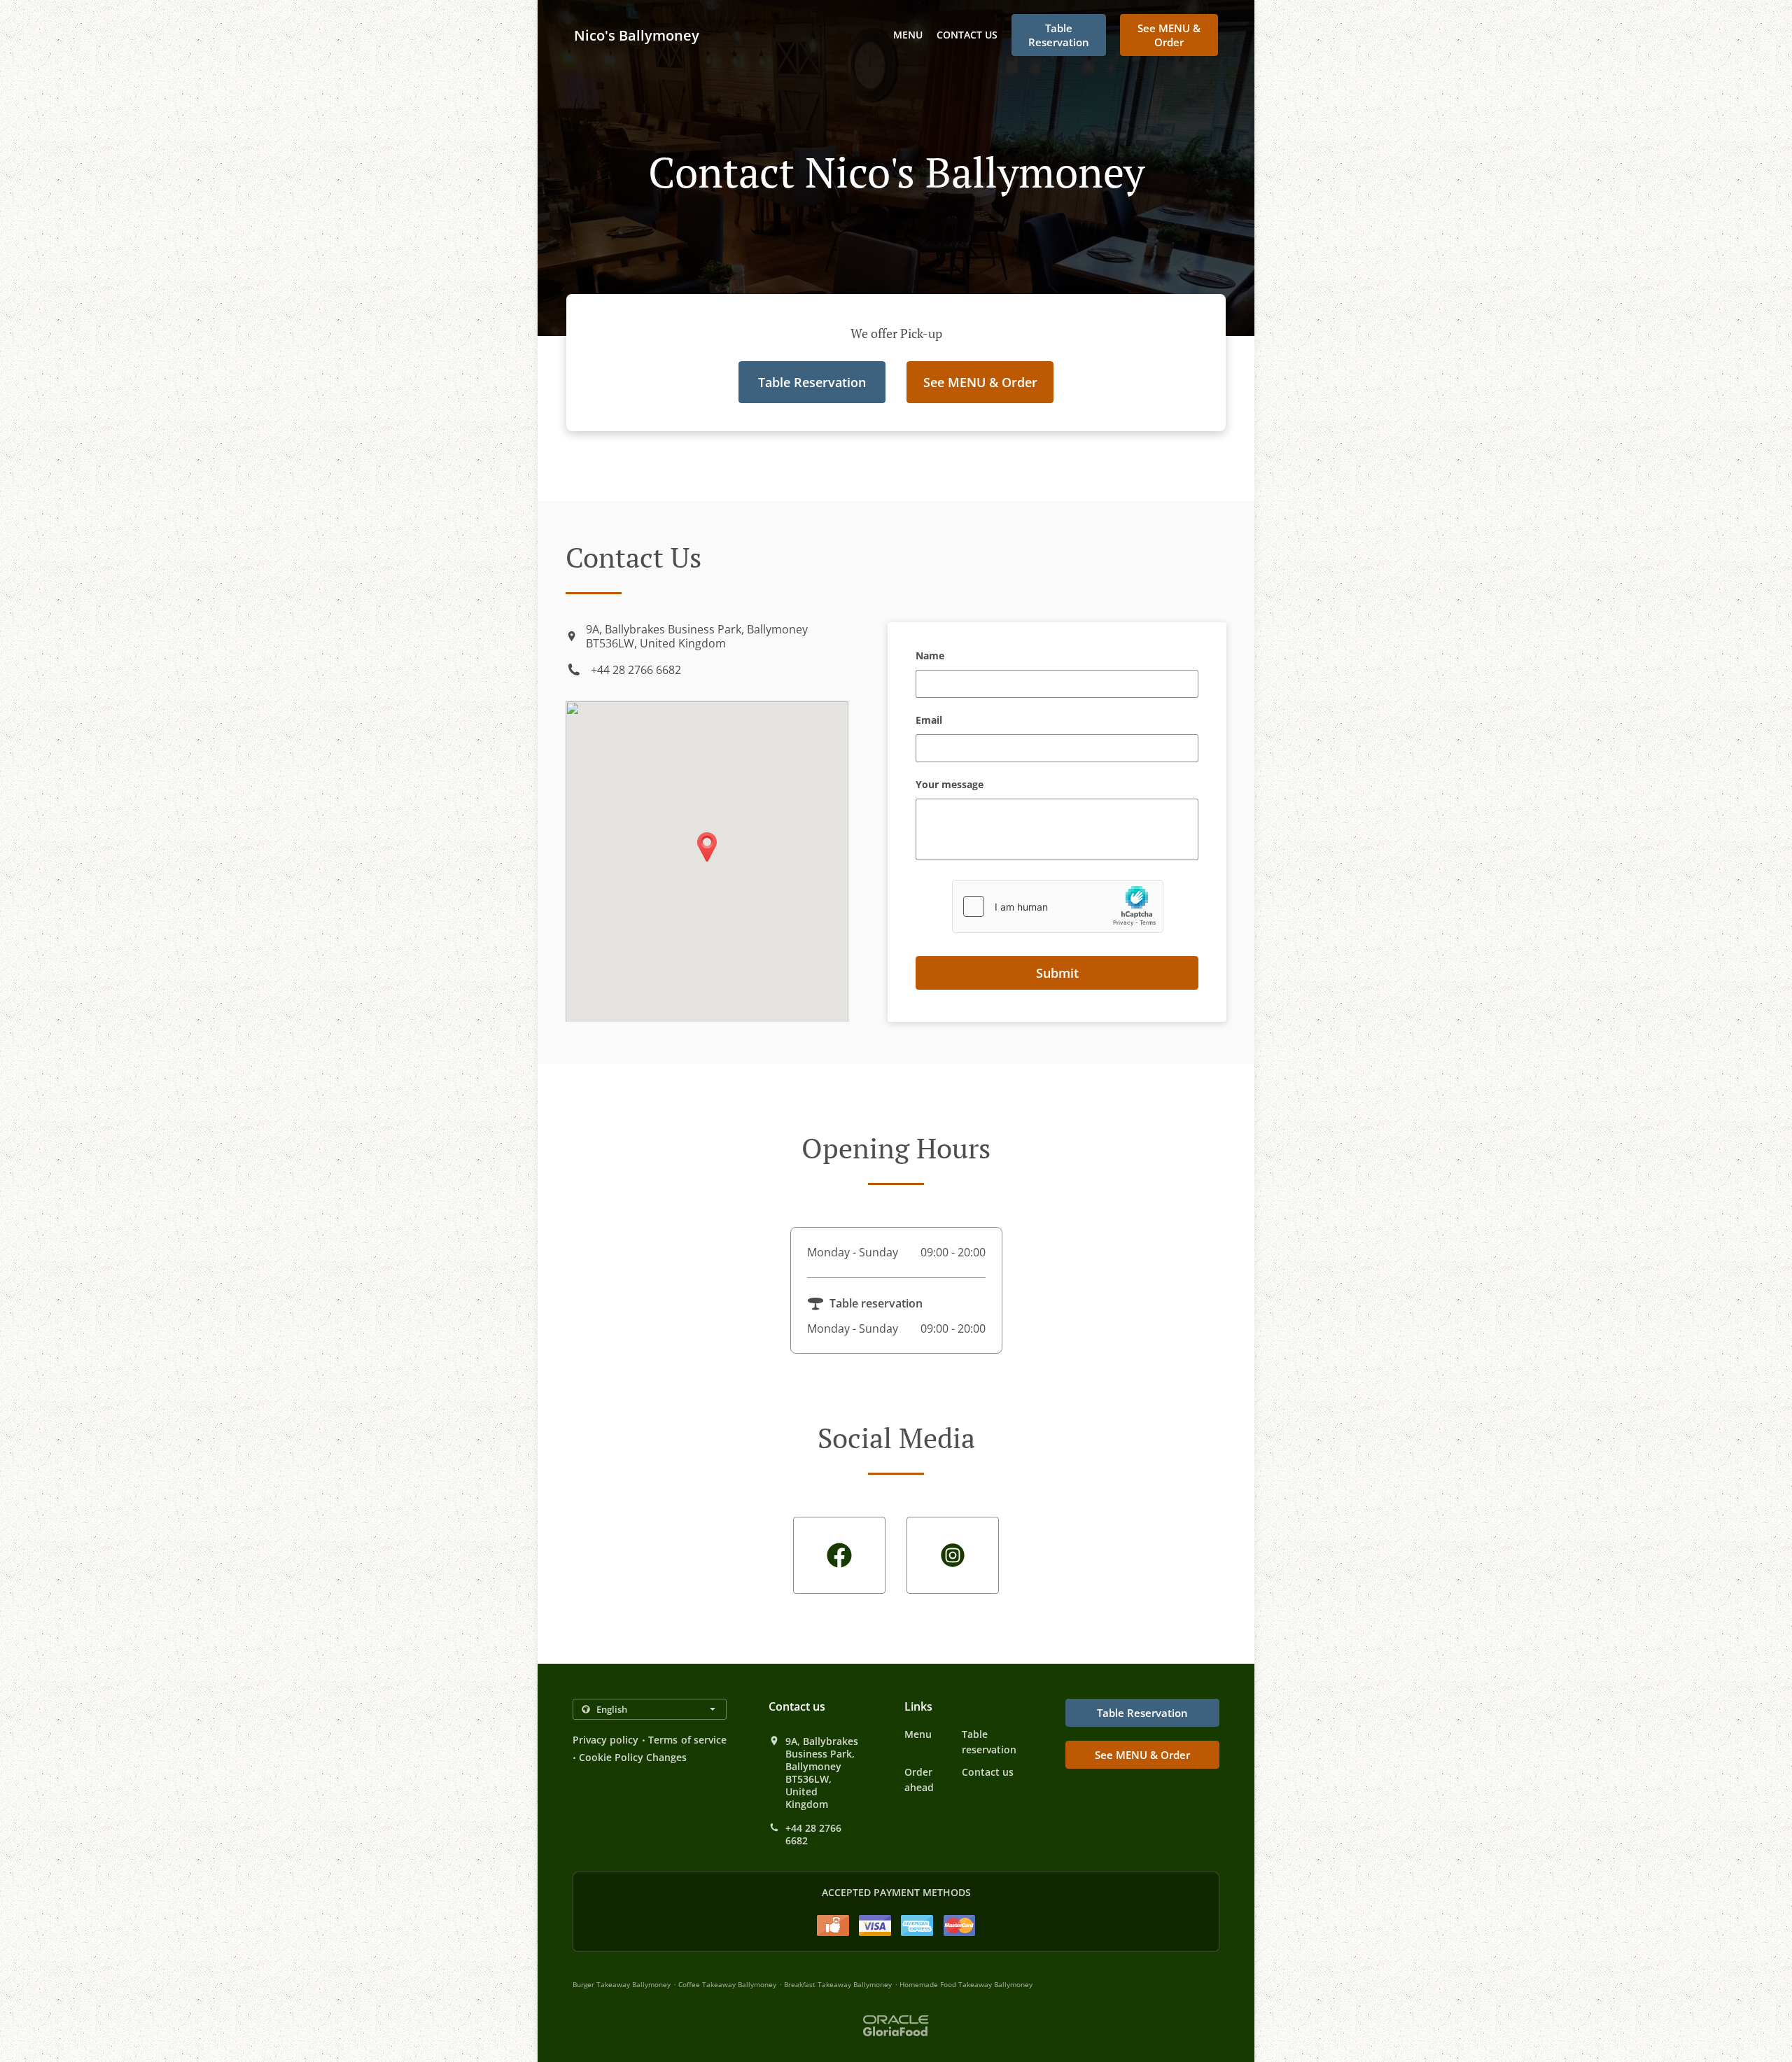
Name (930, 656)
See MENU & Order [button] (1169, 35)
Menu (908, 35)
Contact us (967, 35)
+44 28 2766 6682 (636, 670)
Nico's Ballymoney (637, 35)
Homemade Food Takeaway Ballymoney (966, 1984)
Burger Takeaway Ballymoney (622, 1984)
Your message (950, 785)
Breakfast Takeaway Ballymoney (838, 1984)
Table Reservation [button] (1059, 35)
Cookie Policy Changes (633, 1757)
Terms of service (687, 1740)
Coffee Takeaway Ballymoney (727, 1984)
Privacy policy (605, 1740)
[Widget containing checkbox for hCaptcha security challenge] (1058, 906)
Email (929, 721)
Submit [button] (1057, 973)
